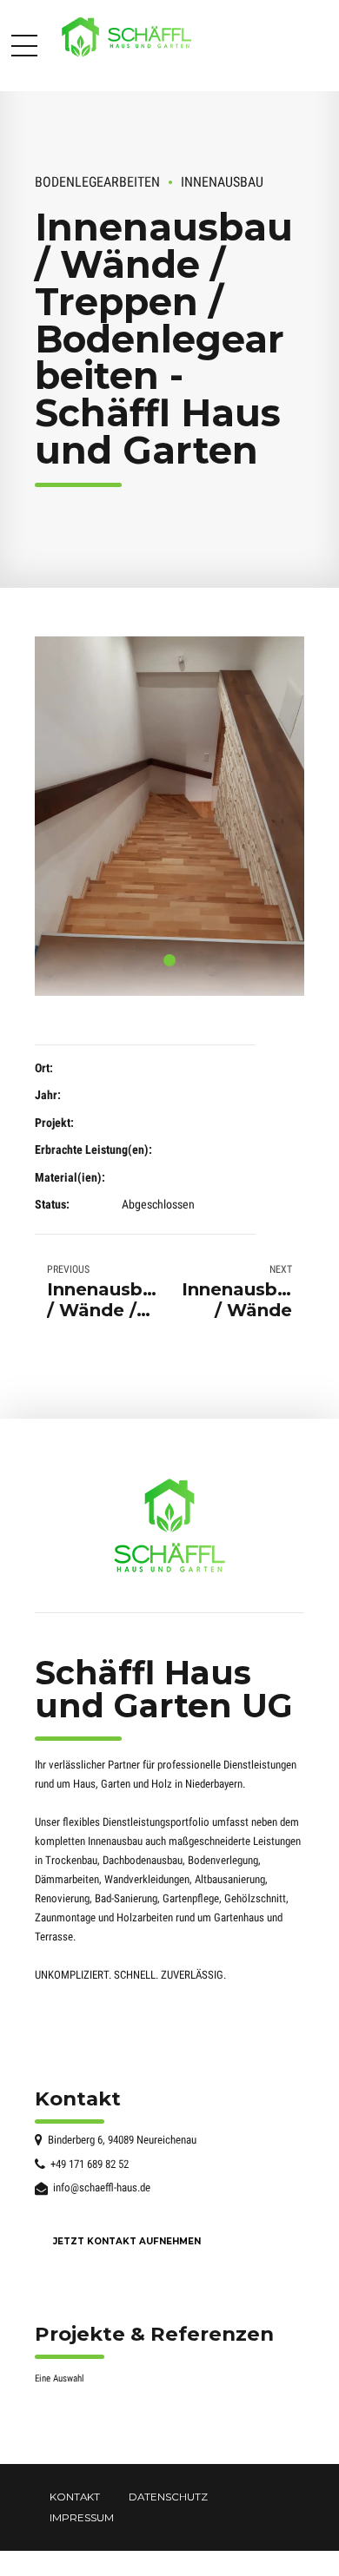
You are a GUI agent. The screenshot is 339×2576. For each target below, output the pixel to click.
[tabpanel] (169, 816)
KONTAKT (75, 2497)
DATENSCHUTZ (168, 2497)
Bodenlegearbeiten (97, 182)
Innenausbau (222, 182)
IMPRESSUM (82, 2518)
